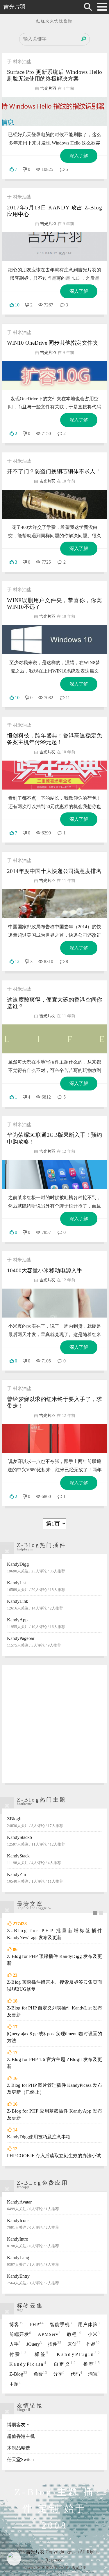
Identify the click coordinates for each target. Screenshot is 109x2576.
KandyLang (33, 2261)
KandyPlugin (78, 2354)
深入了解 (79, 156)
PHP (37, 2324)
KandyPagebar (34, 1642)
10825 (47, 169)
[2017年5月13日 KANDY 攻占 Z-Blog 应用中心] (54, 247)
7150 (46, 433)
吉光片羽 (15, 7)
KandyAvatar (33, 2205)
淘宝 (94, 2374)
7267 (49, 305)
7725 (46, 562)
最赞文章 (30, 1904)
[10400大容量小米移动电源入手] (54, 1303)
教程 (74, 2334)
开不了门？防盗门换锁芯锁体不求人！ (54, 471)
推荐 (92, 2364)
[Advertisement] (54, 1724)
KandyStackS (36, 1841)
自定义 (65, 2364)
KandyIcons (33, 2224)
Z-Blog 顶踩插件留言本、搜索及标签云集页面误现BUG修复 (54, 1986)
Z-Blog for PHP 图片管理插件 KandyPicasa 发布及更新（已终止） (54, 2089)
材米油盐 (22, 62)
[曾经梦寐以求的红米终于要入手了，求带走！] (54, 1438)
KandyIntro (33, 2242)
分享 (59, 2374)
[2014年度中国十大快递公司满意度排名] (54, 904)
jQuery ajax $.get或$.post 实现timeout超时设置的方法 (54, 2037)
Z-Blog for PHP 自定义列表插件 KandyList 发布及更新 (54, 2011)
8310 (49, 961)
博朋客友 (16, 2425)
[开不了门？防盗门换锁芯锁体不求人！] (54, 504)
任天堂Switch (20, 2459)
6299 (46, 833)
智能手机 (61, 2324)
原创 (74, 2344)
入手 (15, 2344)
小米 (94, 2334)
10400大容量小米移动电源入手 (45, 1270)
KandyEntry (33, 2279)
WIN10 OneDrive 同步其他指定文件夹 (53, 343)
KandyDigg (36, 1567)
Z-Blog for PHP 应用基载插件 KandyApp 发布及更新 (54, 2114)
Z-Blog (18, 2374)
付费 (18, 2354)
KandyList (36, 1586)
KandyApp (36, 1623)
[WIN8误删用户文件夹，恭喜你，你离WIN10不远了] (54, 640)
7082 (49, 698)
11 (68, 698)
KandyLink (35, 1605)
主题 (15, 2384)
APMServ (49, 2334)
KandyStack (34, 1859)
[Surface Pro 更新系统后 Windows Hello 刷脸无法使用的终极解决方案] (54, 112)
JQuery (34, 2344)
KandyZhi (35, 1878)
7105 (46, 1361)
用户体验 (89, 2324)
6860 (46, 1496)
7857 (46, 1232)
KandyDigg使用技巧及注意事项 (39, 2137)
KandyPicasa (28, 2364)
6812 (46, 1097)
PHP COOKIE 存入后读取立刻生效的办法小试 (54, 2156)
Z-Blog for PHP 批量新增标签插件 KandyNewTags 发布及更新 (54, 1934)
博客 (17, 2324)
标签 (42, 2354)
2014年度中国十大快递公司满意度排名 (54, 871)
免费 (40, 2374)
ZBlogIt (35, 1822)
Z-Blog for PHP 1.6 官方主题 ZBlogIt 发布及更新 (54, 2063)
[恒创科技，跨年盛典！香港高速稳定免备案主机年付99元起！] (54, 775)
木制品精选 (19, 2448)
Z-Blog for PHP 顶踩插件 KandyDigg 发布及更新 (54, 1960)
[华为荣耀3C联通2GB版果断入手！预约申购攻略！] (54, 1174)
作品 (93, 2344)
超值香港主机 (21, 2436)
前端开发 (20, 2334)
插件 (55, 2344)
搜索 (84, 39)
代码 (76, 2374)
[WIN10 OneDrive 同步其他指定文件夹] (54, 376)
